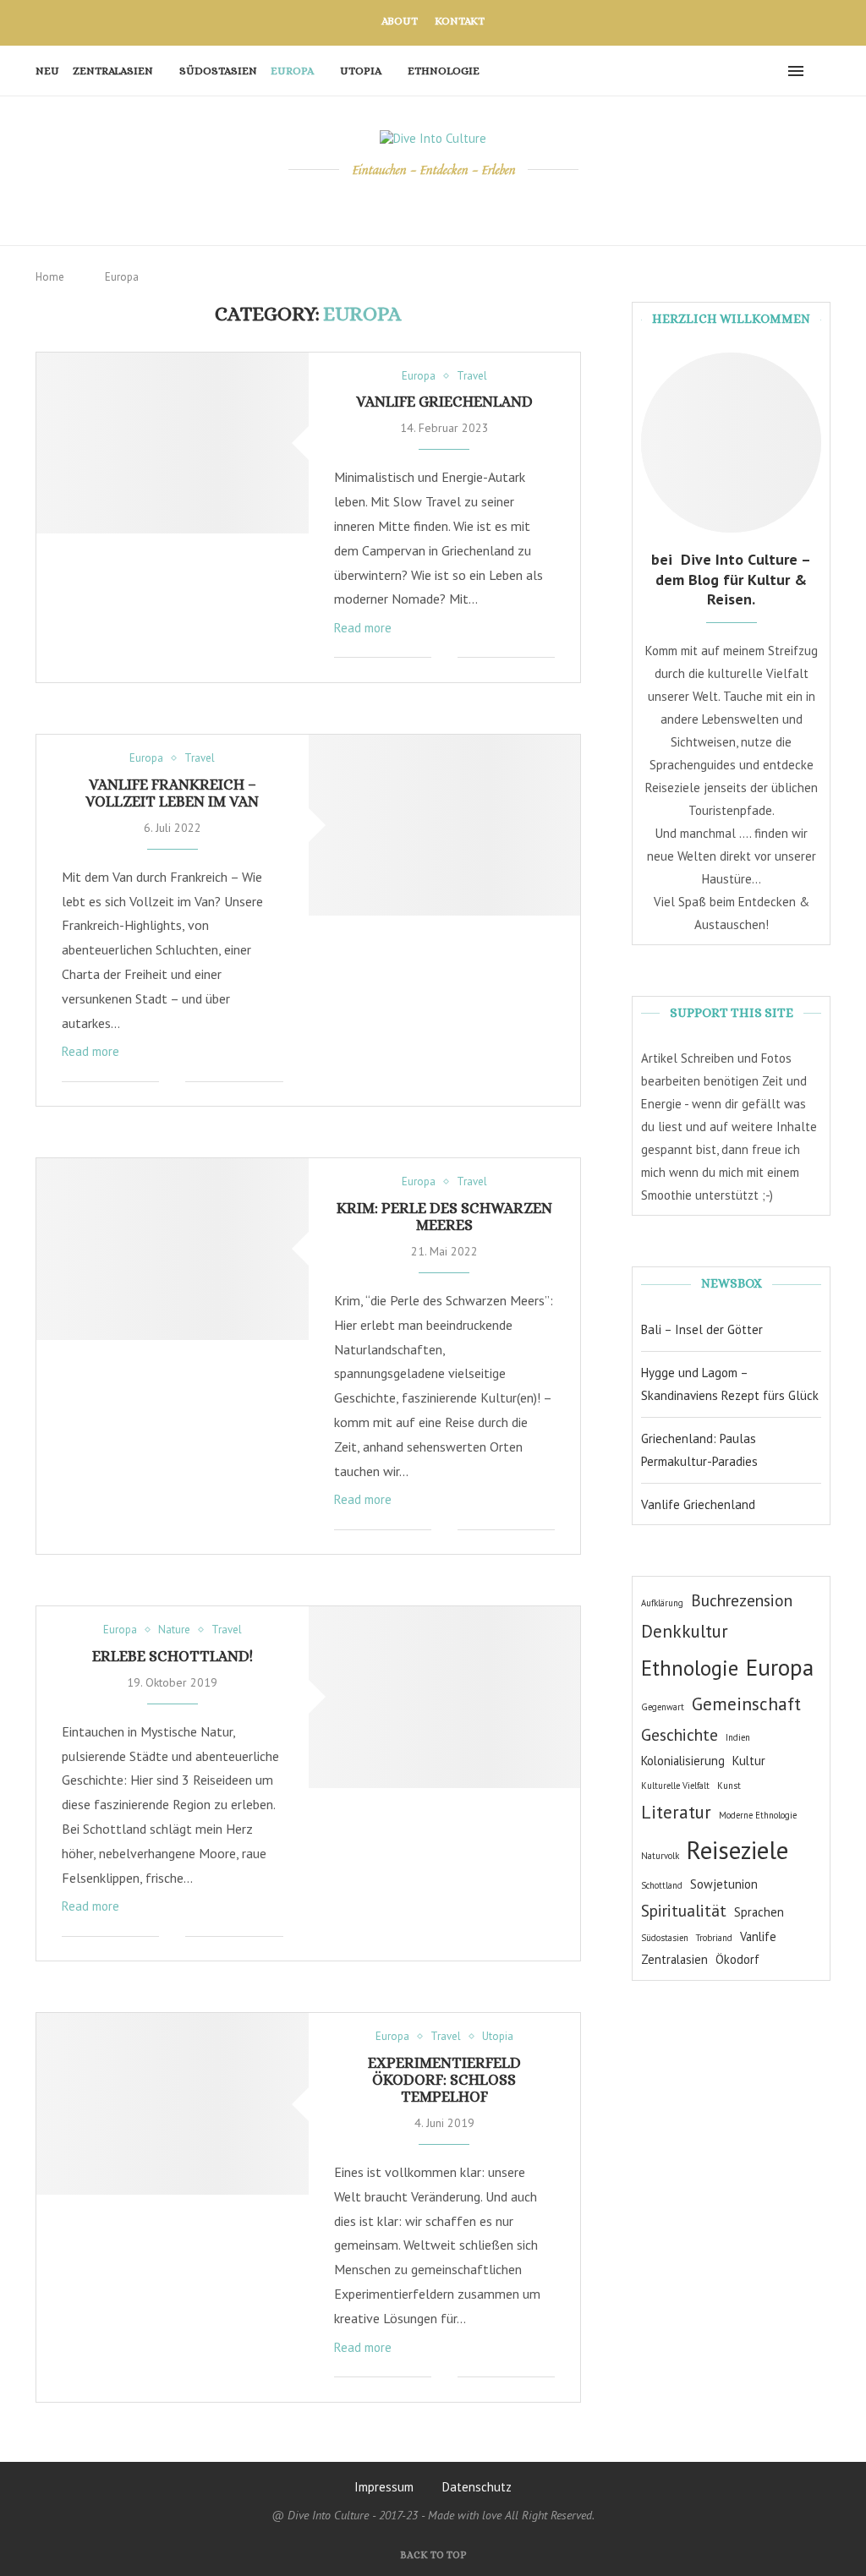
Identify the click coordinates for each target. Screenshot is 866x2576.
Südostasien (218, 71)
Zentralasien (113, 71)
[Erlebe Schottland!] (445, 1697)
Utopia (361, 71)
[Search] (822, 71)
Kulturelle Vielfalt (675, 1786)
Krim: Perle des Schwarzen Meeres (444, 1217)
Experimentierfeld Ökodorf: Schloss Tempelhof (444, 2080)
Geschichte (680, 1734)
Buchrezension (742, 1600)
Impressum (384, 2487)
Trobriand (714, 1938)
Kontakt (460, 21)
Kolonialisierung (683, 1761)
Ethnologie (444, 71)
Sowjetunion (724, 1884)
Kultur (749, 1761)
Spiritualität (684, 1910)
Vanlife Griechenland (444, 402)
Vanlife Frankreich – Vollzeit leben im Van (172, 793)
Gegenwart (663, 1707)
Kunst (729, 1786)
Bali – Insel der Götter (702, 1329)
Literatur (676, 1812)
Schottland (662, 1885)
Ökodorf (737, 1959)
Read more (363, 628)
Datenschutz (477, 2487)
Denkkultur (685, 1631)
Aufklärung (662, 1603)
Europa (292, 71)
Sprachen (759, 1912)
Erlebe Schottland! (173, 1656)
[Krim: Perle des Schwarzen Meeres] (173, 1249)
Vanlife (758, 1936)
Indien (738, 1737)
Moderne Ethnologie (758, 1815)
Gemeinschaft (746, 1704)
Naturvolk (660, 1856)
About (400, 21)
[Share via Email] (444, 658)
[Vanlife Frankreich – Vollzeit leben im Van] (445, 825)
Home (50, 277)
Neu (47, 71)
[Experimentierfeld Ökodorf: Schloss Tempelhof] (173, 2103)
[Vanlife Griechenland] (173, 443)
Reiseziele (737, 1850)
